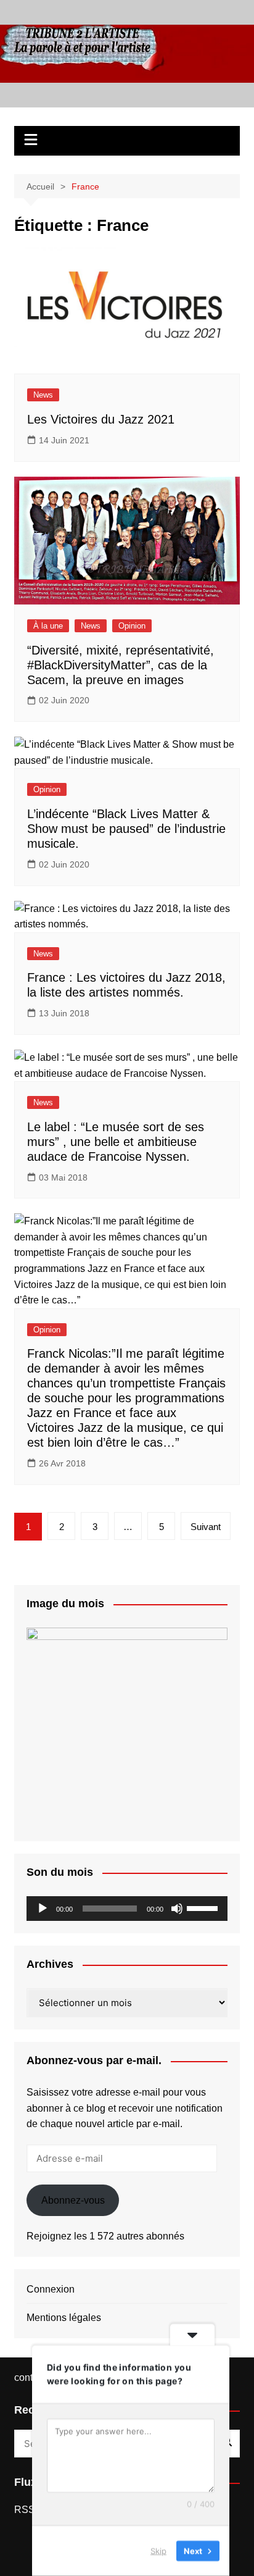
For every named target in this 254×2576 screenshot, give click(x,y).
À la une (48, 626)
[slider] (204, 1907)
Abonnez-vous (73, 2200)
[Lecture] (43, 1909)
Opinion (132, 626)
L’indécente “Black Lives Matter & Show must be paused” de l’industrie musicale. (126, 829)
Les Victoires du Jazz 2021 (101, 419)
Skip (158, 2551)
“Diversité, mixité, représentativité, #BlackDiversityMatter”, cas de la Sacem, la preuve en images (121, 665)
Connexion (51, 2289)
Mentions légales (64, 2318)
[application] (127, 1909)
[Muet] (177, 1909)
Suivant (206, 1527)
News (43, 395)
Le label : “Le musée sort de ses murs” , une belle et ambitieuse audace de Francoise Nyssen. (116, 1142)
